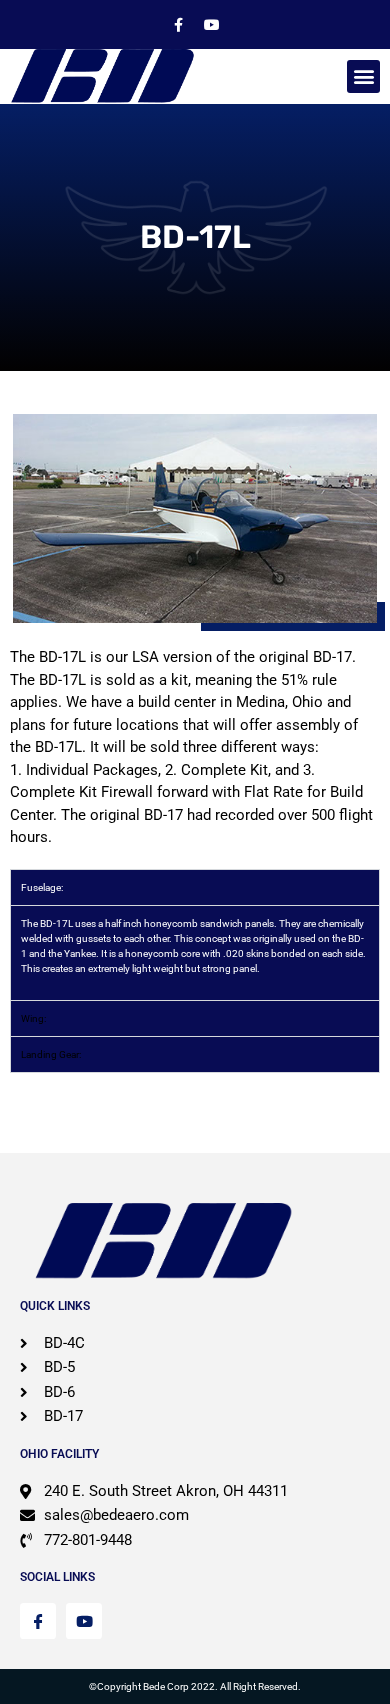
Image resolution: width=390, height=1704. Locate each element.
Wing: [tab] (33, 1018)
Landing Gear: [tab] (51, 1054)
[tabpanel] (195, 952)
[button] (363, 76)
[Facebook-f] (179, 25)
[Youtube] (212, 25)
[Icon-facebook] (38, 1621)
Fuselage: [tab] (42, 887)
